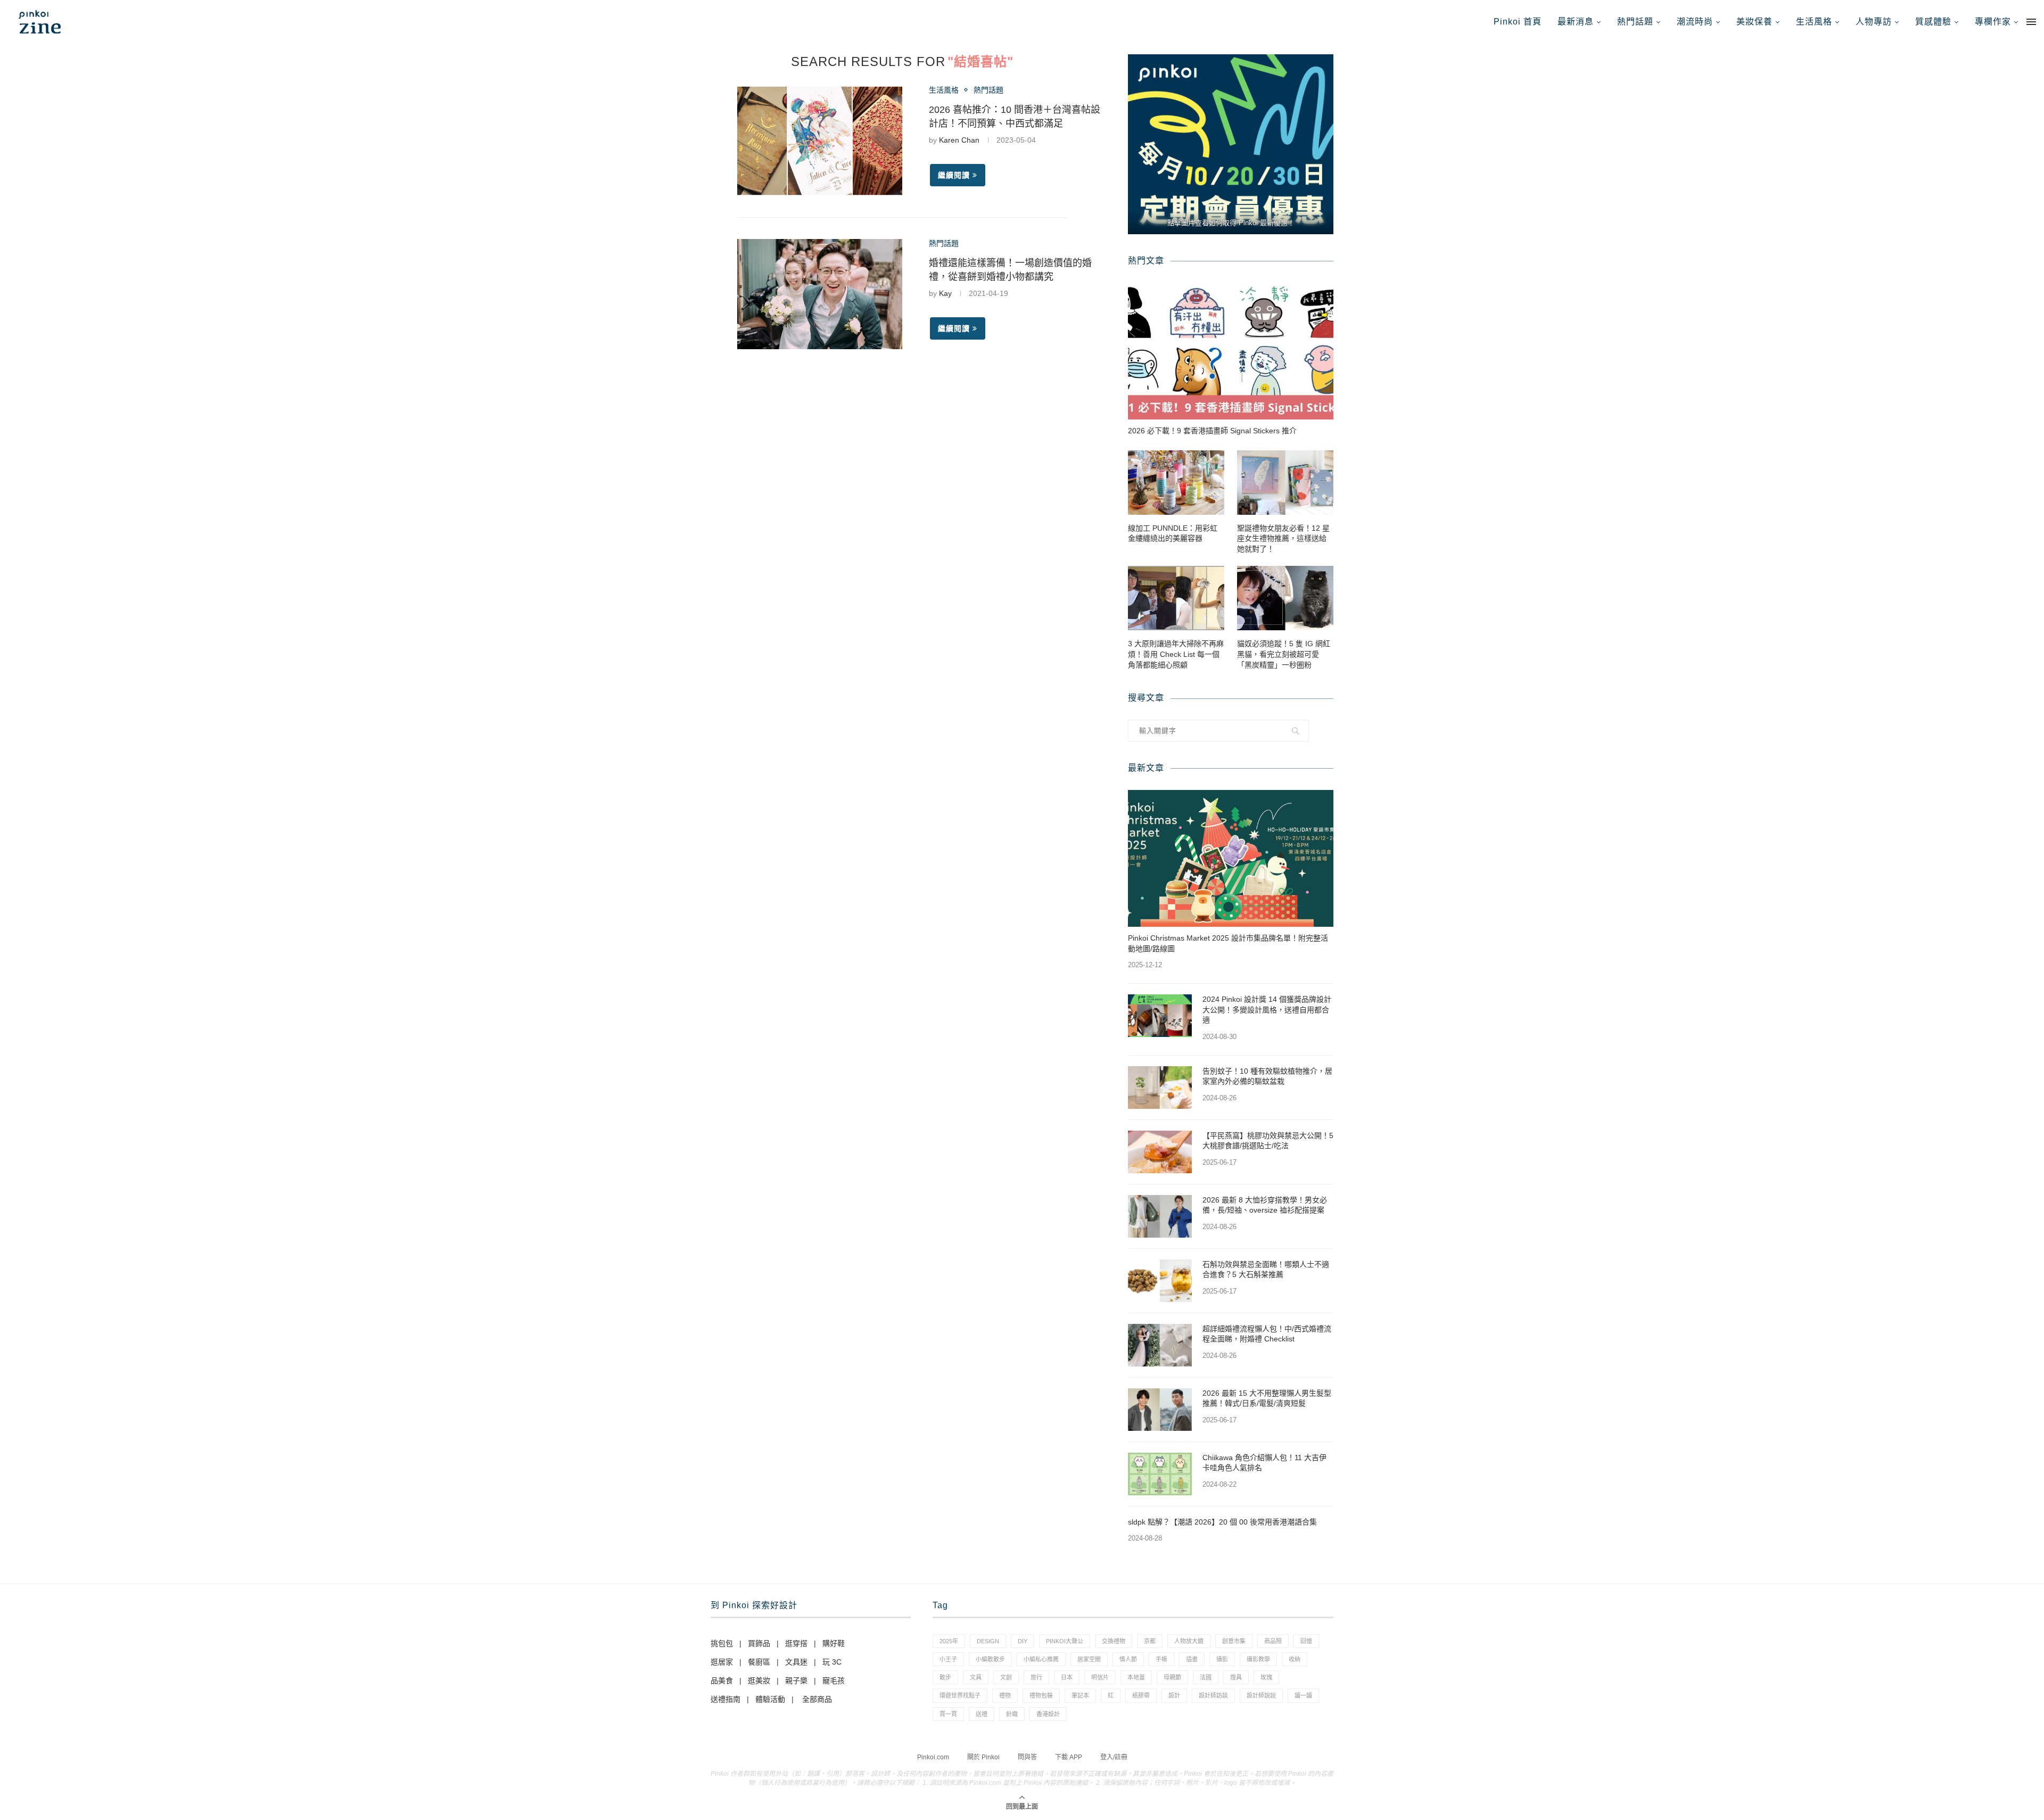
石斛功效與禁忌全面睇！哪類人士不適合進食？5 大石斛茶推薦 (1266, 1270)
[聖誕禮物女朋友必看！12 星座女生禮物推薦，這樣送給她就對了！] (1285, 483)
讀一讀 (1303, 1695)
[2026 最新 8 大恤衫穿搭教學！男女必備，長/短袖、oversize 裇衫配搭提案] (1160, 1216)
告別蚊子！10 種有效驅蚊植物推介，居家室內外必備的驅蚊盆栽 (1267, 1076)
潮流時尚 (1695, 22)
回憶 (1306, 1641)
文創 (1006, 1677)
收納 (1295, 1659)
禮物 (1005, 1695)
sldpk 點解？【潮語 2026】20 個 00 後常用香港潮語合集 (1222, 1522)
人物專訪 (1874, 22)
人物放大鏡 (1189, 1641)
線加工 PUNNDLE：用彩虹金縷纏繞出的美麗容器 (1173, 533)
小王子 (948, 1659)
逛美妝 (759, 1681)
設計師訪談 (1213, 1695)
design (988, 1641)
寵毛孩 (834, 1681)
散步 (945, 1677)
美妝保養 (1754, 22)
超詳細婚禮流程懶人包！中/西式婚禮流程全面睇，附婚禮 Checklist (1267, 1334)
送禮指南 (726, 1699)
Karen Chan (959, 140)
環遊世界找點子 (960, 1695)
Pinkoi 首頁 (1518, 22)
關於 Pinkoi (983, 1757)
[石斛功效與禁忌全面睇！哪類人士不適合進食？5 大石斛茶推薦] (1160, 1281)
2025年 (949, 1641)
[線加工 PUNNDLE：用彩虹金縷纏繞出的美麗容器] (1176, 483)
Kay (945, 293)
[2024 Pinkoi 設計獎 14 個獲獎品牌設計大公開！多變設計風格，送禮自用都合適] (1160, 1016)
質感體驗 (1933, 22)
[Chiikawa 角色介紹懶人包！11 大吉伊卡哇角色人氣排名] (1160, 1474)
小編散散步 (990, 1659)
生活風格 (1814, 22)
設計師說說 (1261, 1695)
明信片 (1100, 1677)
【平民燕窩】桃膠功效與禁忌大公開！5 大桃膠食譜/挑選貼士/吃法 (1268, 1141)
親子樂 (796, 1681)
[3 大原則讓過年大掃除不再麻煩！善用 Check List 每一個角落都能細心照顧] (1176, 598)
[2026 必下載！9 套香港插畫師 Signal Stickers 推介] (1231, 351)
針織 (1012, 1714)
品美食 (722, 1681)
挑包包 (722, 1643)
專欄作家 (1993, 22)
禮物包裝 (1041, 1695)
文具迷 (796, 1662)
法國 (1206, 1677)
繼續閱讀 (954, 175)
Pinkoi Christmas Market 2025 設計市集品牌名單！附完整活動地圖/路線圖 (1228, 943)
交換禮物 (1114, 1641)
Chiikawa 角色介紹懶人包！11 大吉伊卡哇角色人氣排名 (1264, 1463)
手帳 (1161, 1659)
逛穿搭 (796, 1643)
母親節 (1172, 1677)
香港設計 (1048, 1714)
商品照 (1273, 1641)
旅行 (1036, 1677)
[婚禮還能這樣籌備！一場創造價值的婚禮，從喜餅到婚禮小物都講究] (820, 294)
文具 (976, 1677)
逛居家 (722, 1662)
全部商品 (817, 1699)
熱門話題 (1635, 22)
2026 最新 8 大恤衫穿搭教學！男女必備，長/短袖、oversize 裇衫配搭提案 (1265, 1205)
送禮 (982, 1714)
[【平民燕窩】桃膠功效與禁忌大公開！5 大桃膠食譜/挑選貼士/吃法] (1160, 1152)
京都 (1150, 1641)
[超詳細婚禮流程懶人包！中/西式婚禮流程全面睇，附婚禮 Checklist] (1160, 1345)
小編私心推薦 (1041, 1659)
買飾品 (759, 1643)
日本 (1067, 1677)
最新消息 (1576, 22)
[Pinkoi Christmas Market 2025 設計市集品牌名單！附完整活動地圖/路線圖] (1231, 858)
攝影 (1222, 1659)
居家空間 (1089, 1659)
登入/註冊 (1114, 1757)
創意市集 (1234, 1641)
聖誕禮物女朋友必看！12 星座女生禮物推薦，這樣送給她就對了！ (1283, 538)
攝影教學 (1258, 1659)
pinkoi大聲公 (1065, 1641)
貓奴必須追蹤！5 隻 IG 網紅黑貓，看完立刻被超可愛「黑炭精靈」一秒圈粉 (1284, 654)
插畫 (1192, 1659)
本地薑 (1136, 1677)
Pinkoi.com (933, 1757)
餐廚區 (759, 1662)
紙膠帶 (1141, 1695)
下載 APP (1069, 1757)
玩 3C (832, 1662)
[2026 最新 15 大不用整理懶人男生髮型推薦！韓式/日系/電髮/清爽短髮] (1160, 1410)
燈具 (1236, 1677)
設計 (1174, 1695)
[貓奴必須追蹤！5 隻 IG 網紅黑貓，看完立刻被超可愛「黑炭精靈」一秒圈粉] (1285, 598)
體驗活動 (770, 1699)
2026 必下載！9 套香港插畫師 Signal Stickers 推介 (1212, 431)
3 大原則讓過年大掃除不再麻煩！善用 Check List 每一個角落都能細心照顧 (1176, 654)
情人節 (1128, 1659)
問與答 (1027, 1757)
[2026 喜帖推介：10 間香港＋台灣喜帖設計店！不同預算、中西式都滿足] (820, 141)
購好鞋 (834, 1643)
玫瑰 (1266, 1677)
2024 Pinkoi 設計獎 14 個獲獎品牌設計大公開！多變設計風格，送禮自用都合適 (1267, 1010)
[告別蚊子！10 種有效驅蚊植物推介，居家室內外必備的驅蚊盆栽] (1160, 1088)
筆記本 (1080, 1695)
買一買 (948, 1714)
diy (1023, 1641)
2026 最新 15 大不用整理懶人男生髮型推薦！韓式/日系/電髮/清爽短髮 (1267, 1398)
